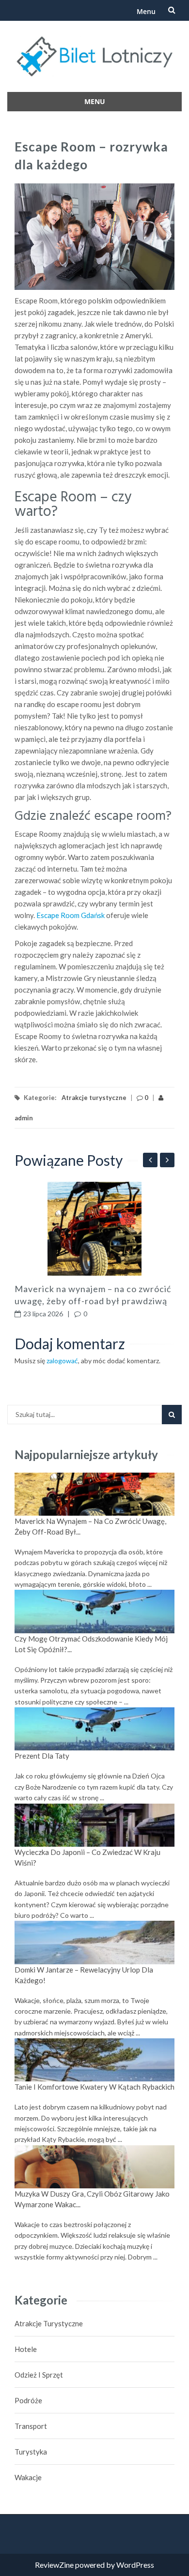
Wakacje (28, 2477)
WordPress (135, 2565)
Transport (31, 2426)
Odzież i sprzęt (39, 2375)
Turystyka (31, 2452)
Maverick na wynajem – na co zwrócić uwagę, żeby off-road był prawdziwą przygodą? (93, 1301)
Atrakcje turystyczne (94, 1098)
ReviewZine (54, 2565)
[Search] (172, 1415)
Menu (146, 11)
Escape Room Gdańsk (71, 915)
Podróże (28, 2400)
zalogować (62, 1361)
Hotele (26, 2349)
